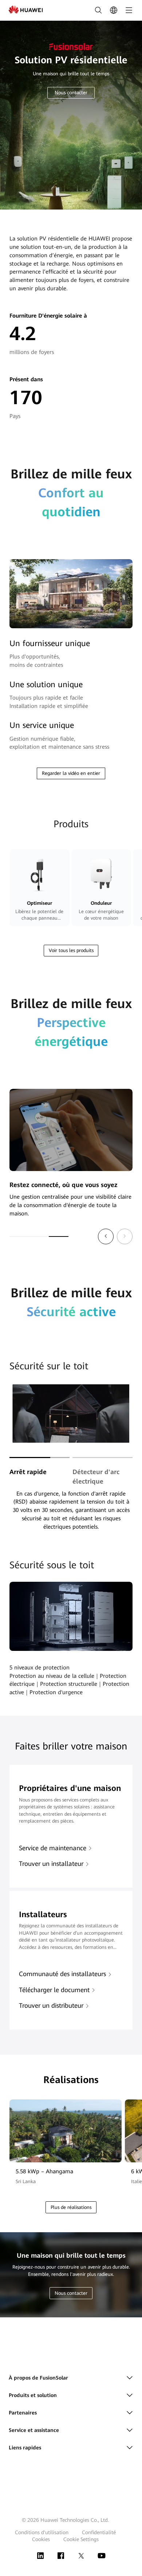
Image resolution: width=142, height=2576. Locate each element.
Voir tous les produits (71, 950)
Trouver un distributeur (51, 2006)
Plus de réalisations (71, 2207)
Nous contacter (71, 93)
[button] (106, 1236)
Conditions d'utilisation (42, 2532)
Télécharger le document (54, 1990)
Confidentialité (99, 2532)
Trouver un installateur (51, 1864)
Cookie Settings (81, 2539)
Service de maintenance (53, 1848)
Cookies (41, 2539)
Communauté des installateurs (62, 1974)
